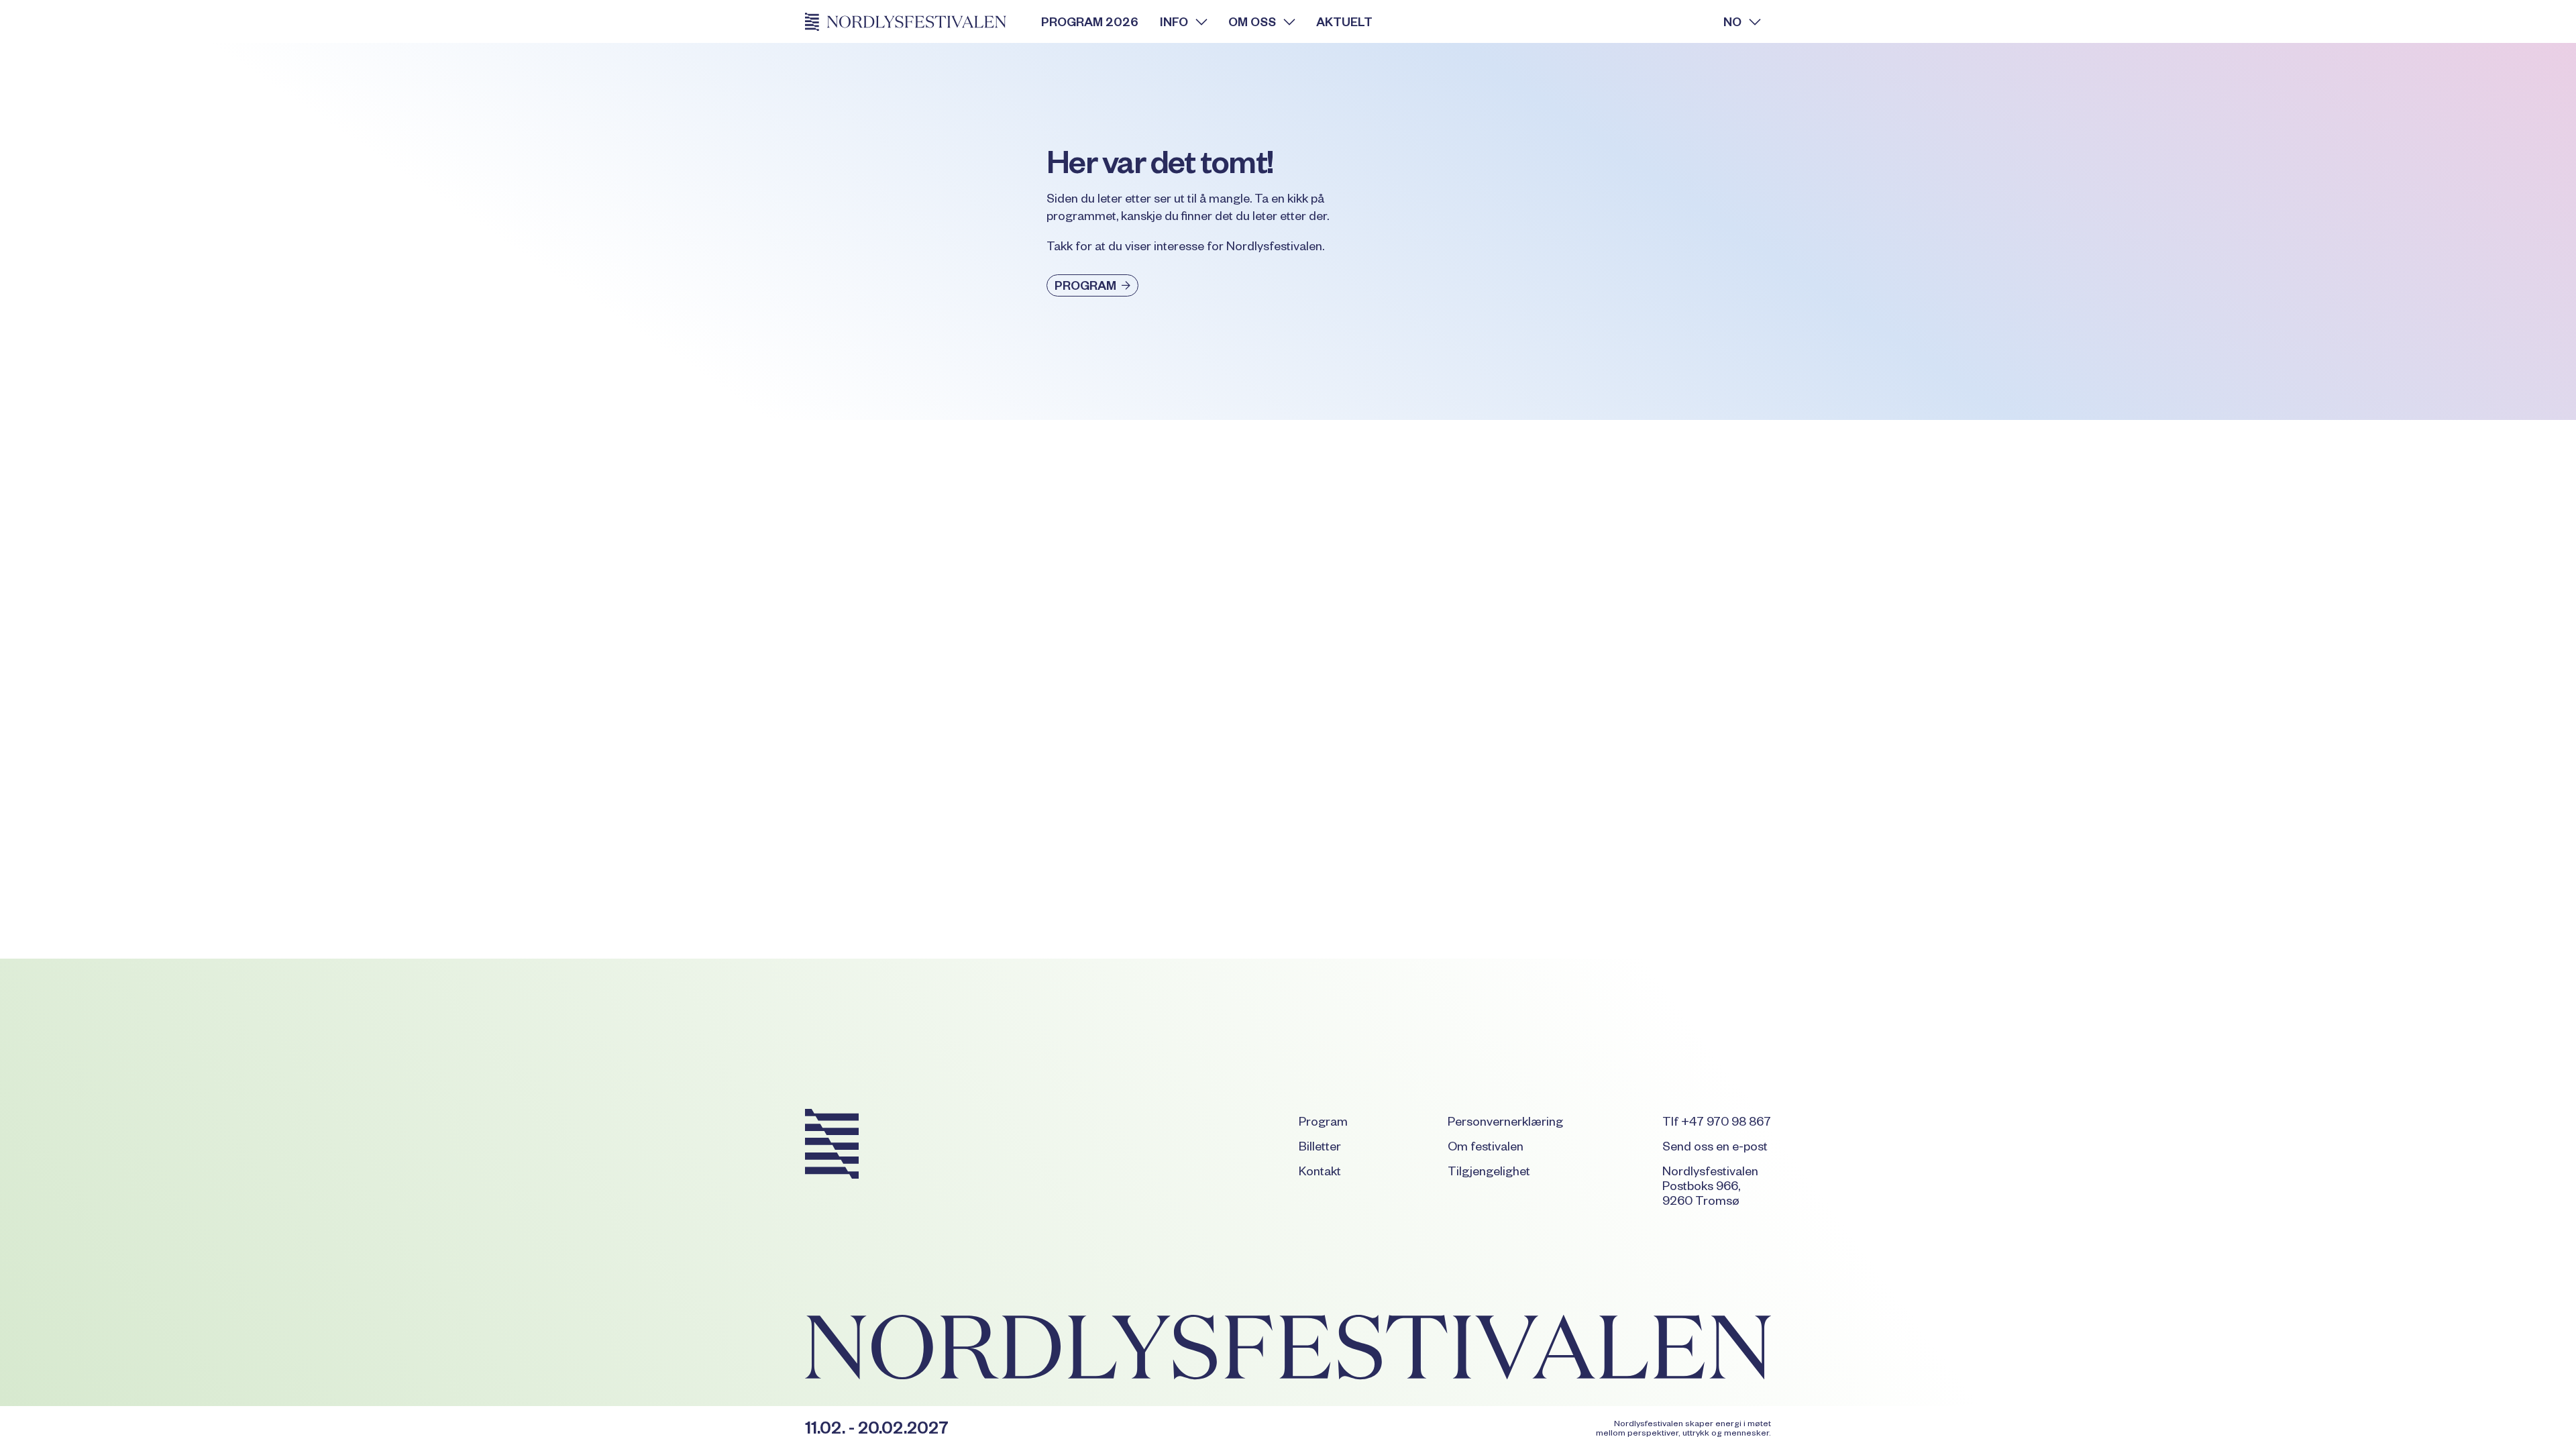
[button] (1183, 21)
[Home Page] (912, 21)
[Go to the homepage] (832, 1146)
